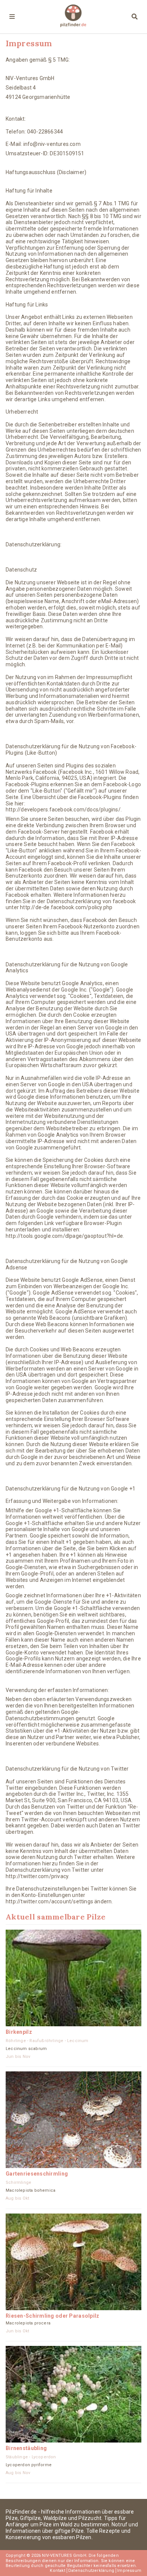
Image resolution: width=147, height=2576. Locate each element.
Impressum (129, 2571)
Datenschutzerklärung (91, 2571)
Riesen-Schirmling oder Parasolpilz (53, 2316)
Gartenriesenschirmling (37, 2174)
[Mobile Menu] (12, 17)
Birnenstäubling (26, 2448)
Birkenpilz (19, 2032)
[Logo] (73, 17)
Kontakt (57, 2571)
